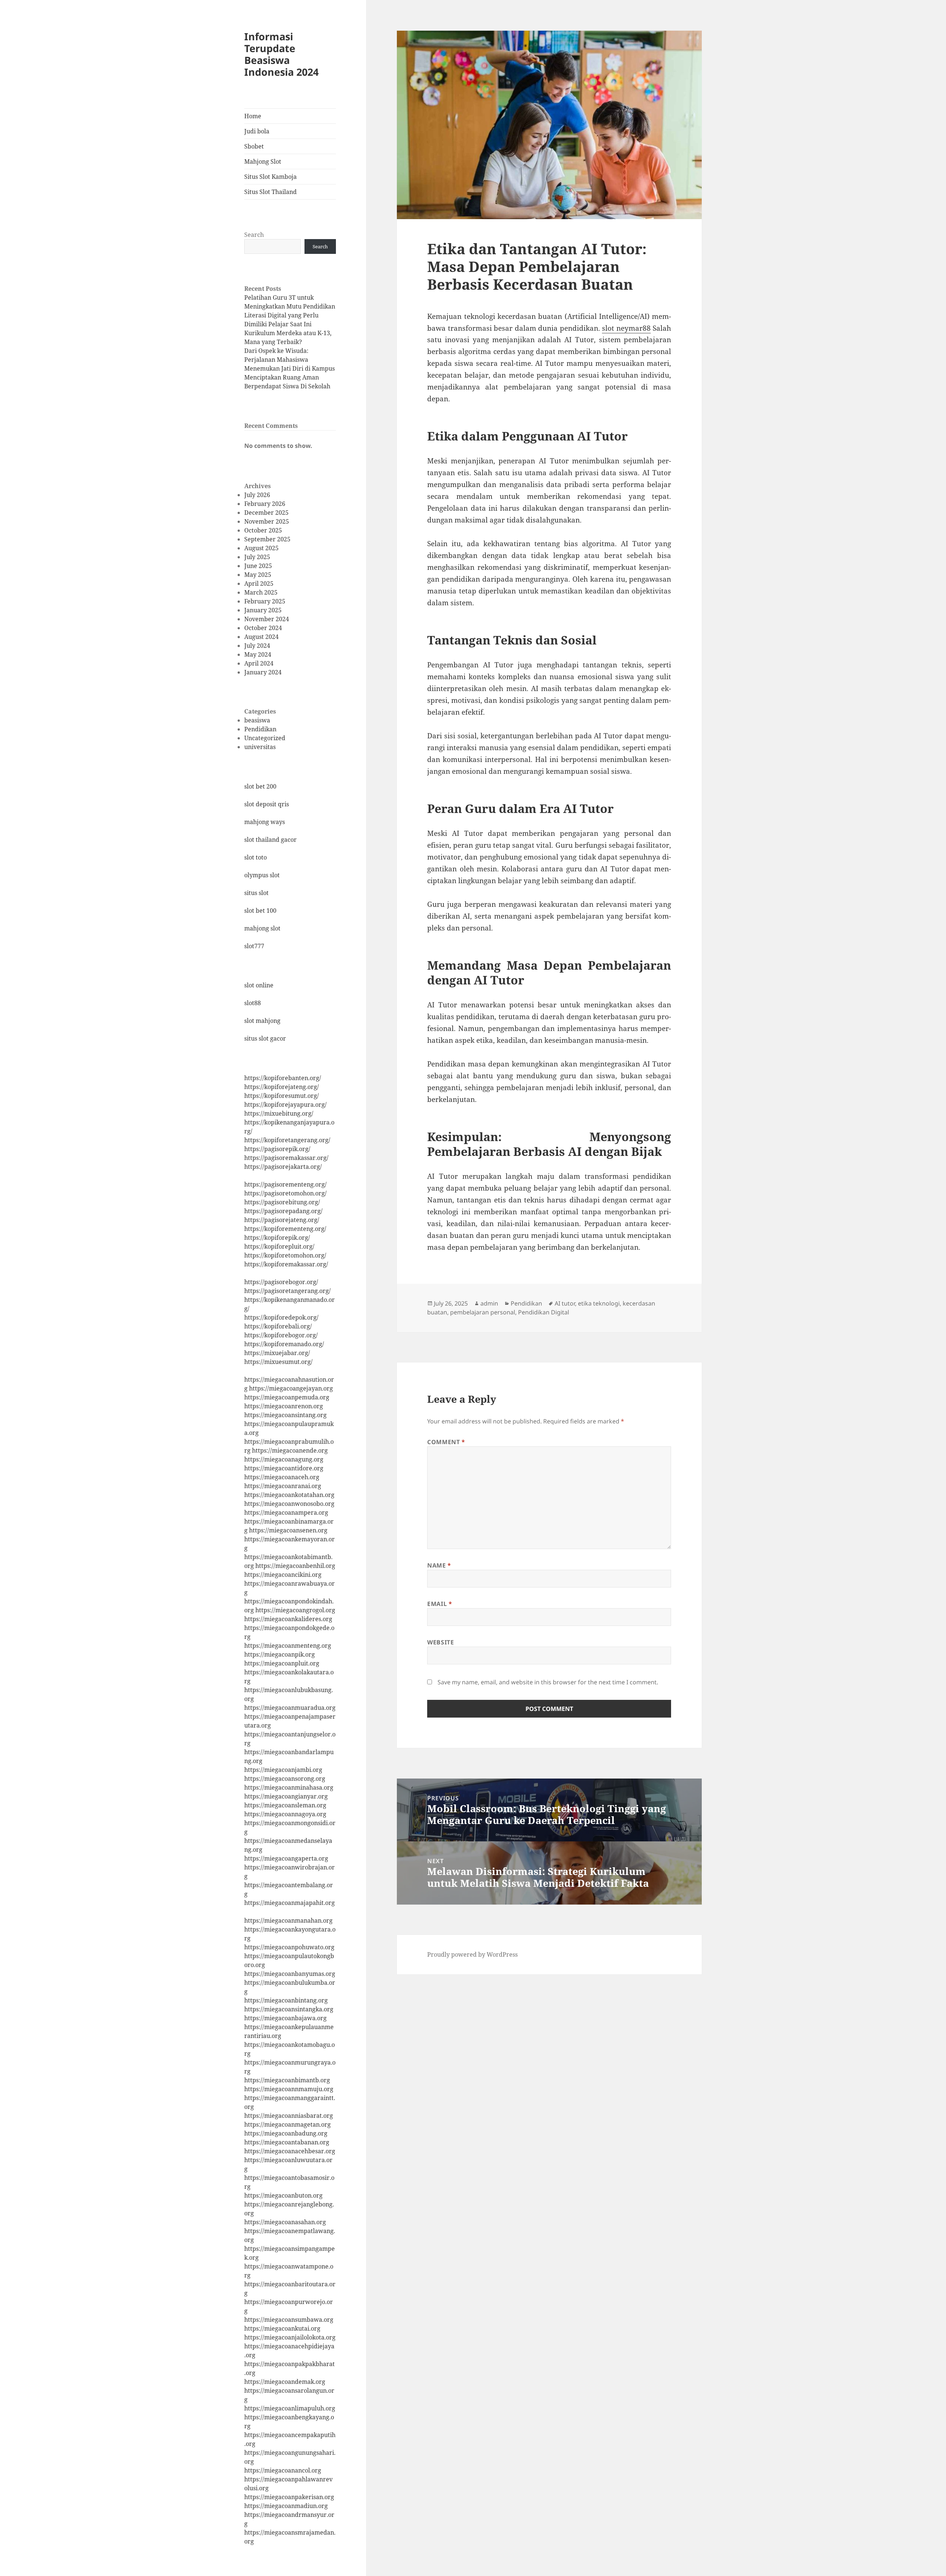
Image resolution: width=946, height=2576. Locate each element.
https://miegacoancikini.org (283, 1575)
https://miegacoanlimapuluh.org (290, 2408)
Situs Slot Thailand (270, 192)
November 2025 (267, 521)
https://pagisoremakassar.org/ (286, 1158)
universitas (260, 747)
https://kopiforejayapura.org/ (285, 1105)
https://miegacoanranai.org (283, 1486)
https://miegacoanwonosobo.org (289, 1504)
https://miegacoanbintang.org (286, 2000)
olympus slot (262, 875)
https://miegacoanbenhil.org (295, 1566)
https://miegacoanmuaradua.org (290, 1708)
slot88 (253, 1003)
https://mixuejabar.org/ (277, 1353)
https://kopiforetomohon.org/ (285, 1255)
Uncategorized (265, 738)
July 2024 (257, 646)
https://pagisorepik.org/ (277, 1149)
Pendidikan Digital (544, 1312)
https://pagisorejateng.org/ (282, 1220)
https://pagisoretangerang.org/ (287, 1291)
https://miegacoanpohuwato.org (289, 1947)
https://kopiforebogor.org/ (281, 1335)
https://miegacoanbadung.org (286, 2133)
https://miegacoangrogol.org (295, 1610)
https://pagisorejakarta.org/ (283, 1167)
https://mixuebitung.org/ (279, 1113)
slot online (259, 985)
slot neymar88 (626, 328)
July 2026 (257, 495)
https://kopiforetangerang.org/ (287, 1140)
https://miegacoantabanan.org (287, 2142)
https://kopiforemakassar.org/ (286, 1264)
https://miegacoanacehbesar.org (290, 2151)
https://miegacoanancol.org (283, 2470)
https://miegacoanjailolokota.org (290, 2337)
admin (489, 1303)
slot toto (256, 857)
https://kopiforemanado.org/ (284, 1344)
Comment (446, 1442)
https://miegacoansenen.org (288, 1530)
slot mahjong (262, 1021)
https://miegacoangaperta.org (286, 1858)
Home (253, 116)
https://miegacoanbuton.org (283, 2195)
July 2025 (257, 557)
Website (440, 1642)
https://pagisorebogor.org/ (281, 1282)
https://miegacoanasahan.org (285, 2222)
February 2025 (265, 601)
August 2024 (261, 637)
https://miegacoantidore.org (284, 1468)
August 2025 (261, 548)
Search (254, 235)
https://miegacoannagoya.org (285, 1814)
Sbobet (254, 146)
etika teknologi (599, 1303)
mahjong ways (265, 822)
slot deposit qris (267, 804)
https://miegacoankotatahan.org (289, 1495)
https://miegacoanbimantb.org (287, 2080)
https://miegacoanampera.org (286, 1512)
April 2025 (259, 583)
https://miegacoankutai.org (282, 2328)
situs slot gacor (265, 1038)
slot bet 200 (260, 786)
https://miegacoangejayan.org (291, 1388)
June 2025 (258, 566)
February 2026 (265, 504)
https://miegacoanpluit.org (282, 1663)
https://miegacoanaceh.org (282, 1477)
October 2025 (263, 530)
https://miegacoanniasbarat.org (289, 2116)
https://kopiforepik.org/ (277, 1238)
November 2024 (267, 619)
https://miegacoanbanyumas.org (290, 1974)
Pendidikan (260, 729)
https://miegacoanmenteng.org (288, 1646)
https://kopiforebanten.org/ (283, 1078)
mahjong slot (262, 928)
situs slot (256, 893)
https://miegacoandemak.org (285, 2382)
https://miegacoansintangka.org (289, 2009)
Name (439, 1565)
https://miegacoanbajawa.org (285, 2018)
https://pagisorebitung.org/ (282, 1202)
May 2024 (258, 654)
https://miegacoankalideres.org (288, 1619)
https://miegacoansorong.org (285, 1779)
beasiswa (257, 720)
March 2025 (261, 592)
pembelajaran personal (483, 1312)
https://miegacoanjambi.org (283, 1770)
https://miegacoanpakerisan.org (289, 2497)
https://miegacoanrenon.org (284, 1406)
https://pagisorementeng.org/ (285, 1184)
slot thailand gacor (270, 840)
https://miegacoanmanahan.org (288, 1920)
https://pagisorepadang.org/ (283, 1211)
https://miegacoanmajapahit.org (290, 1903)
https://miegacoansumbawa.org (289, 2320)
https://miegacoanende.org (290, 1450)
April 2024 (259, 663)
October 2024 (263, 628)
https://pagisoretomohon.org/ (285, 1193)
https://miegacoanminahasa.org (289, 1787)
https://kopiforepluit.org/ (279, 1246)
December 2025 (266, 513)
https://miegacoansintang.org (285, 1415)
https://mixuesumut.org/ (278, 1362)
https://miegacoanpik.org (280, 1654)
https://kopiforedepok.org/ (281, 1317)
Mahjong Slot (263, 161)
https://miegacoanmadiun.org (286, 2506)
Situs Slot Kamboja (270, 177)
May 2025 (258, 575)
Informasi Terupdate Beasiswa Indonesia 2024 (281, 54)
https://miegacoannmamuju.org (289, 2089)
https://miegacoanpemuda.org (287, 1397)
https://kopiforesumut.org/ (282, 1096)
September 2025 (267, 539)
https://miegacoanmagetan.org (287, 2124)
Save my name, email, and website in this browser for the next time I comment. (548, 1682)
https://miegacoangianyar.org (286, 1796)
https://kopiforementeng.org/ (285, 1229)
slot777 (254, 946)
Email (440, 1604)
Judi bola (257, 131)
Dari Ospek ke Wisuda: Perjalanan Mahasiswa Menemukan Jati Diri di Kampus (290, 360)
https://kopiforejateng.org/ (282, 1087)
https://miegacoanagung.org (284, 1459)
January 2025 (263, 610)
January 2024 (263, 672)
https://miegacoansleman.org (285, 1805)
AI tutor (565, 1303)
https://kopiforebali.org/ (278, 1326)
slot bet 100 (260, 911)
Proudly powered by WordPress (472, 1954)
